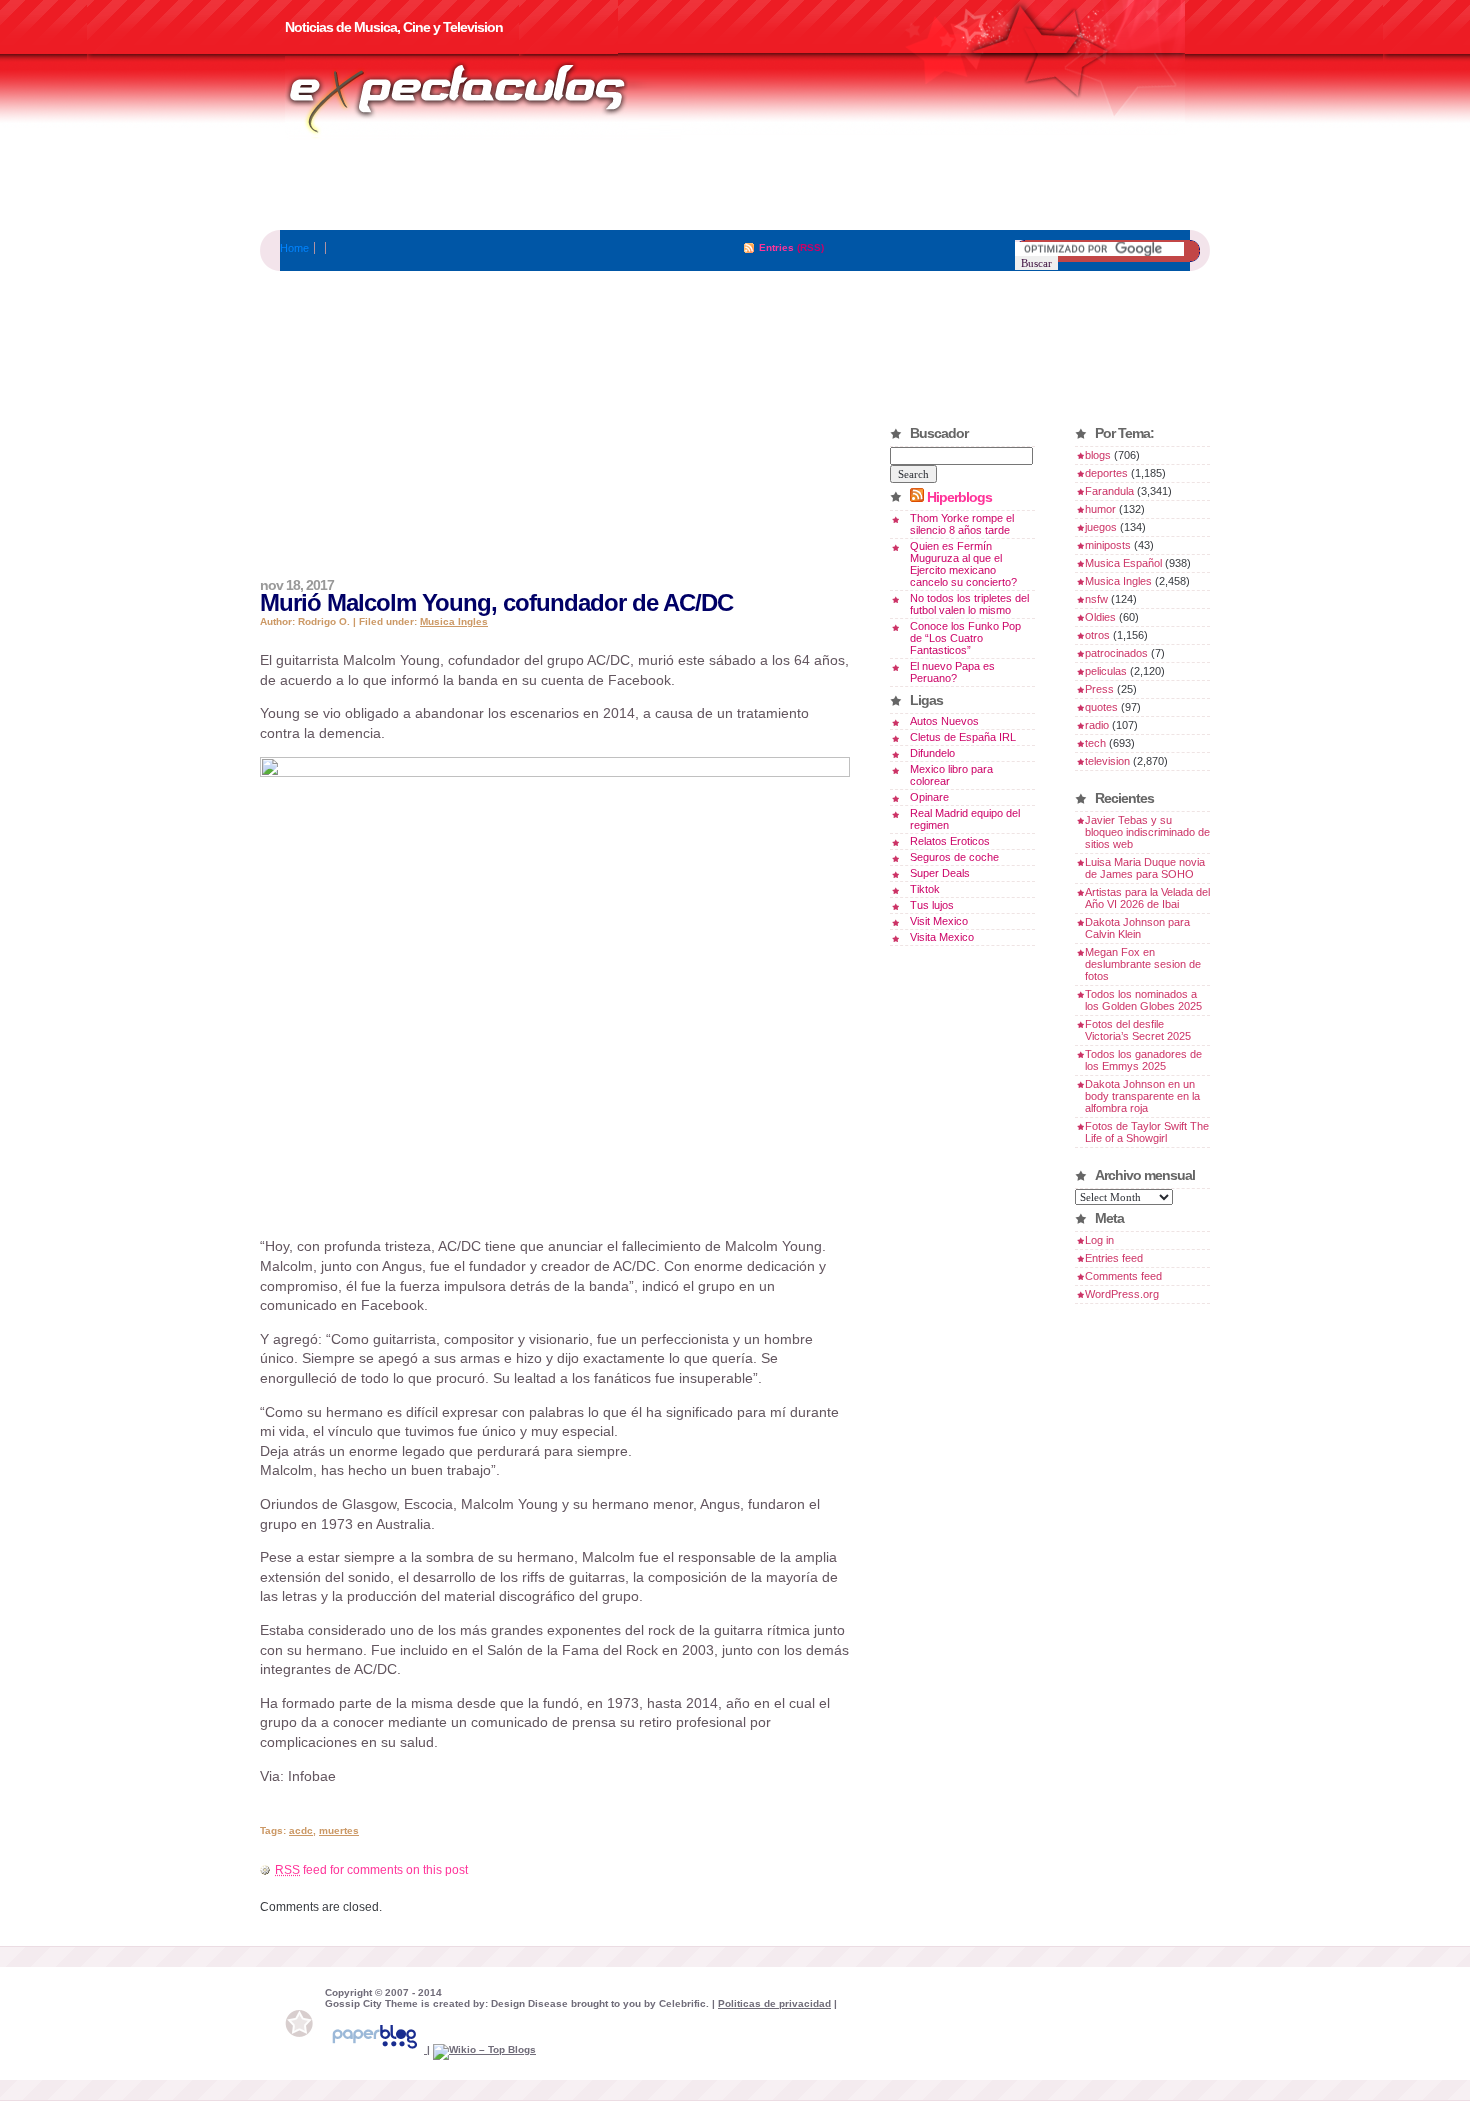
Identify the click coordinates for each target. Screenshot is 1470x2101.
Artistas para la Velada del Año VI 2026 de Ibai (1147, 898)
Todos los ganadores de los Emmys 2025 (1143, 1060)
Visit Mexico (939, 921)
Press (1099, 689)
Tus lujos (932, 905)
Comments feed (1123, 1276)
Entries (776, 247)
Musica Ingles (454, 621)
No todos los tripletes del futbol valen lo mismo (969, 604)
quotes (1101, 707)
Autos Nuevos (944, 721)
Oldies (1100, 617)
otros (1097, 635)
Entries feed (1114, 1258)
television (1107, 761)
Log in (1099, 1240)
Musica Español (1123, 563)
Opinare (929, 797)
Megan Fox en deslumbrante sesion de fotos (1143, 964)
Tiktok (925, 889)
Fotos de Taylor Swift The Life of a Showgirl (1147, 1132)
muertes (339, 1830)
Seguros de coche (954, 857)
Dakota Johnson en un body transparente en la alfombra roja (1142, 1096)
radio (1097, 725)
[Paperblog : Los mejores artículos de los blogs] (376, 2049)
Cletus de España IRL (963, 737)
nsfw (1096, 599)
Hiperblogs (959, 497)
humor (1100, 509)
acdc (301, 1830)
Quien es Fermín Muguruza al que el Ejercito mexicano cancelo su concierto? (963, 564)
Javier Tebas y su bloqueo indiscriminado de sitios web (1147, 832)
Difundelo (932, 753)
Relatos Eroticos (950, 841)
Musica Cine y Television (483, 98)
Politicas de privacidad (774, 2003)
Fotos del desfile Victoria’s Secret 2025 (1138, 1030)
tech (1095, 743)
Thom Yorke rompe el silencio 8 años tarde (962, 524)
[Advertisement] (735, 185)
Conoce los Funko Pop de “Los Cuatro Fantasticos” (965, 638)
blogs (1098, 455)
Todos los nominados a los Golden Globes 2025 (1143, 1000)
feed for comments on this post (371, 1870)
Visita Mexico (942, 937)
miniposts (1108, 545)
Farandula (1109, 491)
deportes (1106, 473)
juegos (1101, 527)
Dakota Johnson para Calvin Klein (1137, 928)
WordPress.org (1122, 1294)
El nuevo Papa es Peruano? (952, 672)
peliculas (1106, 671)
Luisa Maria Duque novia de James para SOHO (1145, 868)
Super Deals (940, 873)
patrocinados (1116, 653)
